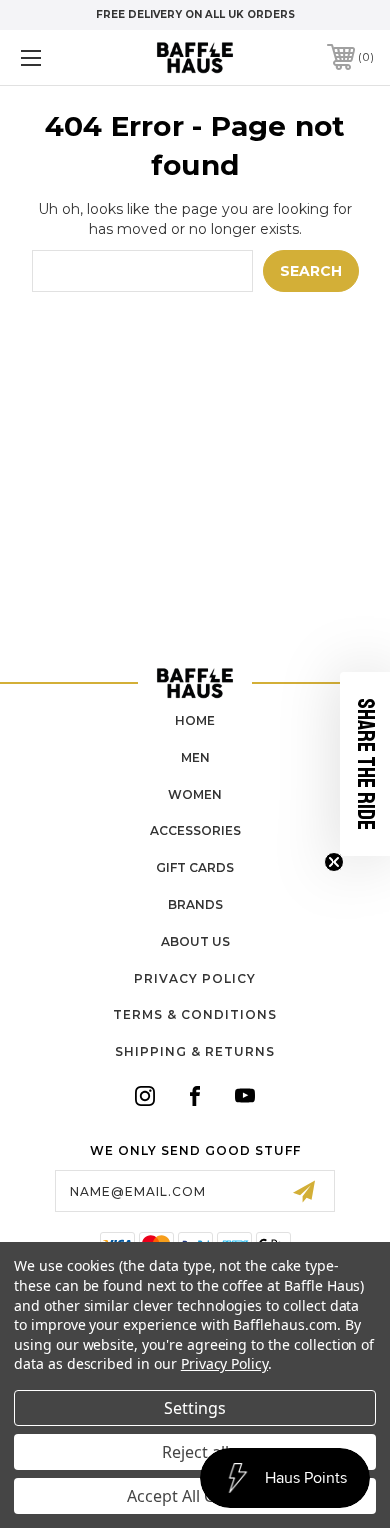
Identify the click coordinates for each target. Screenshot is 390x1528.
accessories (195, 830)
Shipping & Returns (195, 1051)
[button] (365, 764)
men (195, 757)
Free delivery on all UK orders (195, 14)
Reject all (195, 1452)
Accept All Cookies (195, 1496)
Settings (195, 1408)
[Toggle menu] (56, 57)
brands (195, 904)
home (195, 720)
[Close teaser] (334, 862)
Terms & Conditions (195, 1014)
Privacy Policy (195, 978)
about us (195, 941)
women (195, 794)
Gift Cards (195, 867)
